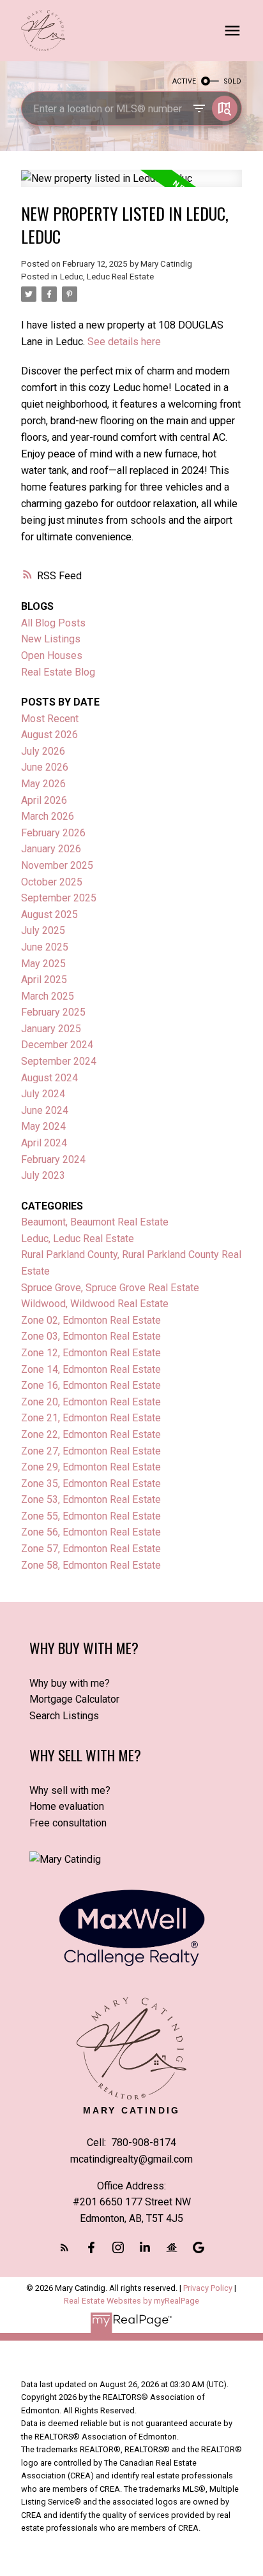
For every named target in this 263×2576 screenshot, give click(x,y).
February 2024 (53, 1159)
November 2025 (57, 865)
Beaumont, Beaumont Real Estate (95, 1222)
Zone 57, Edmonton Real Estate (91, 1549)
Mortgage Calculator (74, 1699)
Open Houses (52, 655)
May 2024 (43, 1126)
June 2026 (45, 767)
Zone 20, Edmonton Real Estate (91, 1402)
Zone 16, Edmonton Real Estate (91, 1385)
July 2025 (43, 930)
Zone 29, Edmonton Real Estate (91, 1467)
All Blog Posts (53, 623)
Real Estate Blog (58, 672)
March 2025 (48, 996)
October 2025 (52, 882)
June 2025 (45, 947)
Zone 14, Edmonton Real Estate (91, 1369)
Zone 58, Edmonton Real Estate (91, 1565)
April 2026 (44, 800)
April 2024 (44, 1143)
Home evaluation (67, 1806)
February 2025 (53, 1012)
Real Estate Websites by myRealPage (131, 2301)
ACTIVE (184, 81)
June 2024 (45, 1110)
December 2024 (57, 1045)
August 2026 (49, 735)
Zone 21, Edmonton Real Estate (91, 1418)
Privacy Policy (208, 2288)
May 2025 (43, 964)
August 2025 (49, 914)
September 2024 (59, 1061)
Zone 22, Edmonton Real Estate (91, 1434)
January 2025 (51, 1029)
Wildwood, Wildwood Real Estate (95, 1304)
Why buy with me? (70, 1683)
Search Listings (64, 1716)
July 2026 (43, 751)
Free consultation (68, 1823)
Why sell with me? (70, 1790)
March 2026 (48, 816)
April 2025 (44, 980)
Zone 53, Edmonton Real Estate (91, 1499)
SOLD (233, 81)
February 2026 (53, 833)
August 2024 (49, 1078)
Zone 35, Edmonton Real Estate (91, 1484)
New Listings (51, 639)
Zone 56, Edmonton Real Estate (91, 1532)
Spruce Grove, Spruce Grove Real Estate (110, 1288)
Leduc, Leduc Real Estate (107, 277)
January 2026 (51, 849)
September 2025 (59, 898)
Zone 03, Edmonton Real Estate (91, 1336)
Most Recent (50, 719)
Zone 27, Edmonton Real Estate (91, 1451)
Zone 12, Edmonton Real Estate (91, 1353)
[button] (64, 2247)
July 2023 (43, 1175)
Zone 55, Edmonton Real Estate (91, 1516)
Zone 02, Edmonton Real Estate (91, 1320)
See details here (124, 342)
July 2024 (43, 1094)
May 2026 (43, 784)
